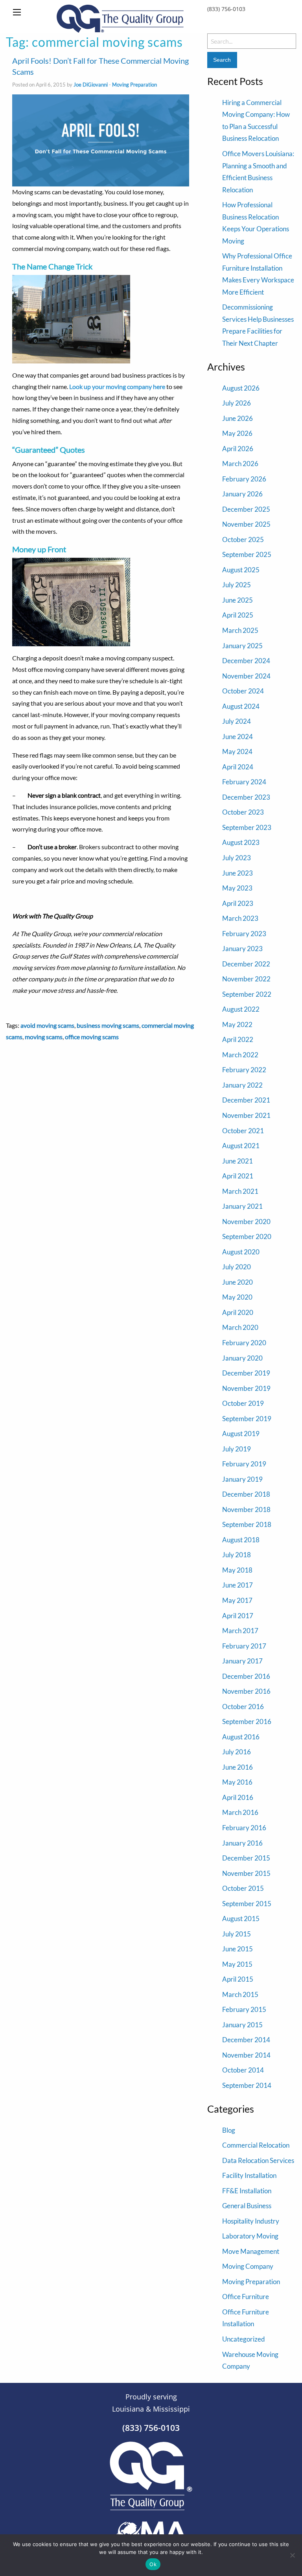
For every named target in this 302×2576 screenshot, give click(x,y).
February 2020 (244, 1343)
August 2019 (241, 1434)
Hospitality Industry (251, 2221)
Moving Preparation (134, 85)
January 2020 (242, 1358)
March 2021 (240, 1191)
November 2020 (246, 1222)
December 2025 (246, 509)
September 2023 (247, 827)
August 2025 (241, 570)
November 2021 (246, 1115)
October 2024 (243, 691)
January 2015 (242, 2025)
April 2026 (238, 449)
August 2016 (241, 1737)
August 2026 (241, 388)
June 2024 (238, 737)
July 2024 (237, 721)
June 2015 (238, 1949)
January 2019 (242, 1479)
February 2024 (244, 782)
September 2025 (247, 554)
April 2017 (238, 1616)
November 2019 (246, 1388)
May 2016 (237, 1782)
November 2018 (246, 1509)
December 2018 (246, 1494)
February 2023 (244, 934)
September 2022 (247, 994)
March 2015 (240, 1994)
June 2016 (238, 1767)
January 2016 (242, 1843)
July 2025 (237, 585)
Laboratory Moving (250, 2236)
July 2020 (237, 1267)
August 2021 (241, 1146)
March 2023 (240, 918)
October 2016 (243, 1707)
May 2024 (237, 751)
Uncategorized (244, 2339)
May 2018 (237, 1570)
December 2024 (246, 661)
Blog (229, 2130)
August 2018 (241, 1540)
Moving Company (248, 2266)
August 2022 (241, 1009)
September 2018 (247, 1524)
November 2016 (246, 1691)
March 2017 (240, 1631)
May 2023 (237, 888)
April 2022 (238, 1039)
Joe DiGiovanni (91, 85)
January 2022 (242, 1085)
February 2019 (244, 1464)
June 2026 (238, 418)
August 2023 (241, 842)
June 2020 (238, 1282)
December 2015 (246, 1858)
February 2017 (244, 1646)
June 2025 (238, 600)
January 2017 (242, 1661)
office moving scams (92, 1037)
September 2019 (247, 1419)
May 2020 (237, 1297)
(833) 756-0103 (226, 9)
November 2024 (246, 676)
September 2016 (247, 1721)
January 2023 (242, 949)
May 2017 (237, 1600)
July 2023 (237, 858)
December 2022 (246, 964)
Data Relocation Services (258, 2160)
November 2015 (246, 1873)
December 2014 (246, 2040)
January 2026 (242, 494)
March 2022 (240, 1055)
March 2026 (240, 464)
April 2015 (238, 1979)
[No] (292, 2555)
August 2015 (241, 1919)
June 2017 (238, 1585)
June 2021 (238, 1161)
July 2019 (237, 1449)
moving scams (44, 1037)
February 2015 (244, 2009)
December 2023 (246, 797)
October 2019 (243, 1403)
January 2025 (242, 646)
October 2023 (243, 812)
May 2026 (237, 433)
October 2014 (243, 2070)
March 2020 (240, 1327)
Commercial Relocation (256, 2145)
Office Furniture (246, 2297)
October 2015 (243, 1888)
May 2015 (237, 1964)
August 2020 (241, 1252)
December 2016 (246, 1676)
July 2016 (237, 1752)
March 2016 (240, 1812)
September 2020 (247, 1236)
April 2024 (238, 767)
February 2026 (244, 479)
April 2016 (238, 1797)
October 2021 (243, 1131)
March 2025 (240, 630)
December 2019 (246, 1373)
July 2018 (237, 1555)
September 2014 (247, 2085)
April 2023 (238, 903)
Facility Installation (249, 2175)
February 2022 (244, 1070)
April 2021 (238, 1176)
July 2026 (237, 403)
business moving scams (108, 1025)
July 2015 (237, 1934)
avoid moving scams (47, 1025)
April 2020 (238, 1312)
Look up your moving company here (117, 386)
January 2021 (242, 1206)
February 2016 (244, 1828)
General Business (247, 2206)
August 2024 (241, 706)
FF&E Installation (247, 2191)
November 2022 (246, 979)
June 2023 (238, 873)
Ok (153, 2564)
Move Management (251, 2251)
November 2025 (246, 524)
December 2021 (246, 1100)
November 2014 (246, 2055)
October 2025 (243, 539)
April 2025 (238, 615)
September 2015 (247, 1904)
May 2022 (237, 1024)
